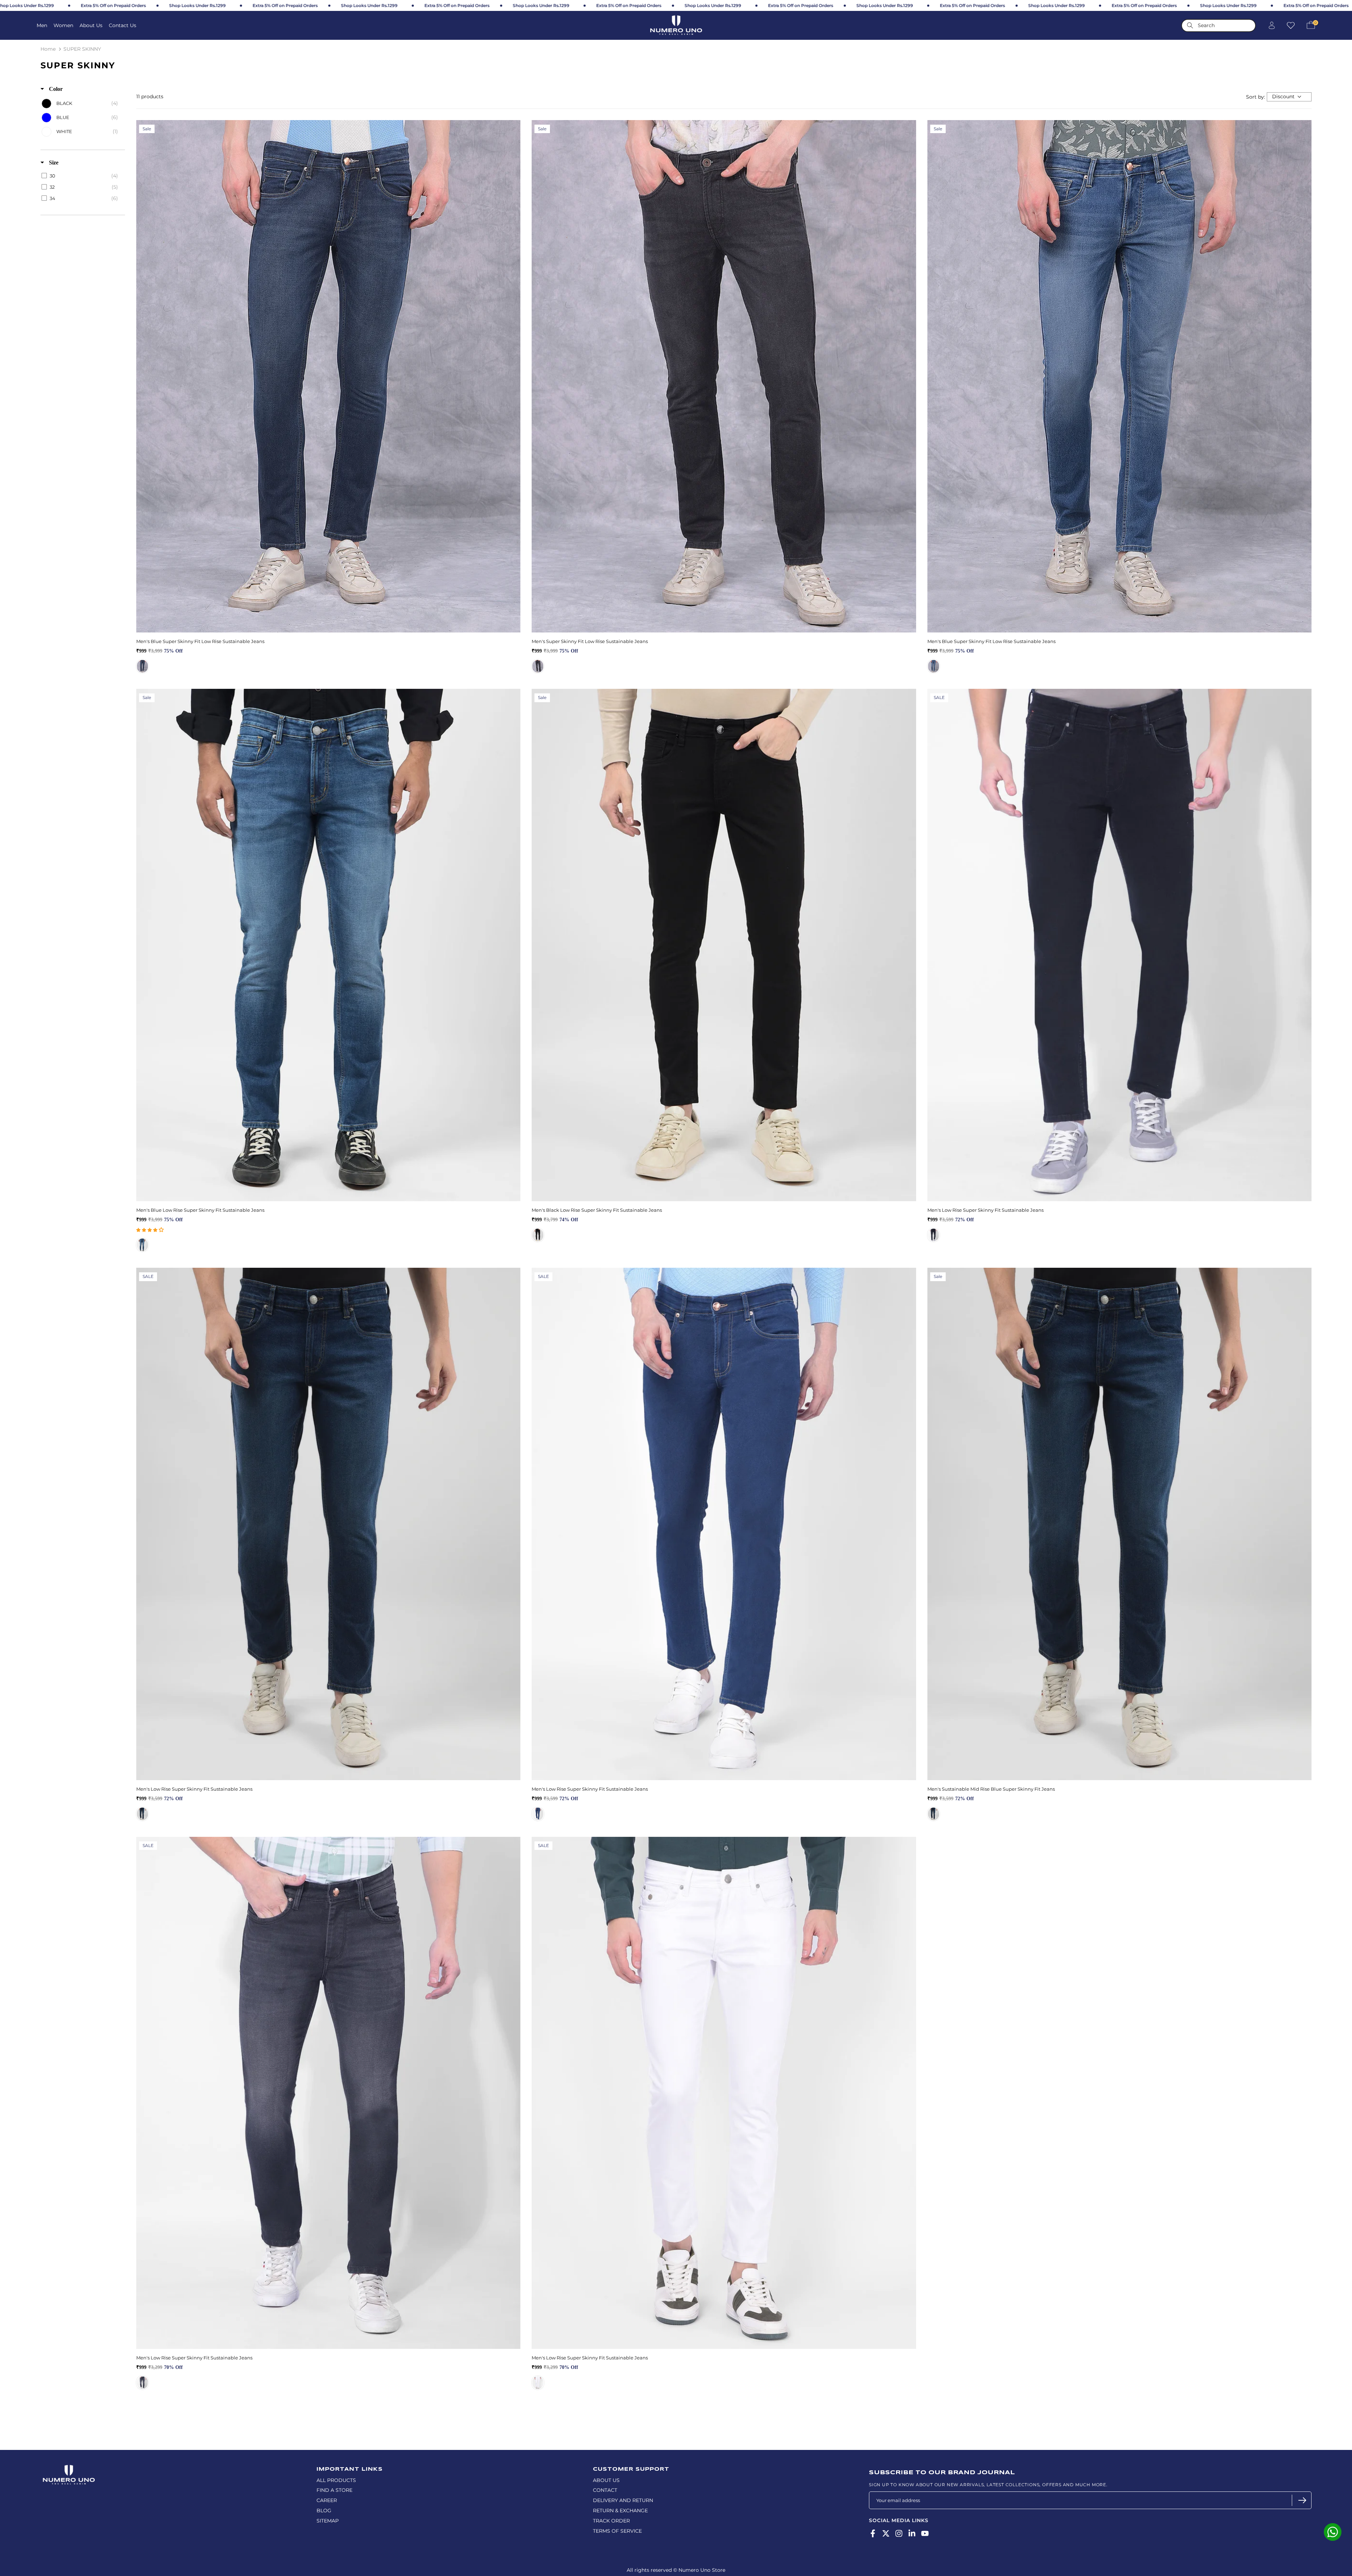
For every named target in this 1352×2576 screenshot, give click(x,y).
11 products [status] (150, 96)
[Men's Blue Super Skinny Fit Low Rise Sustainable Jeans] (328, 376)
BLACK (538, 1235)
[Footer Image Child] (69, 2468)
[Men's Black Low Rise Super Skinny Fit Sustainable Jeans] (724, 945)
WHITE (538, 2383)
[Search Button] (1190, 26)
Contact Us (123, 25)
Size (53, 163)
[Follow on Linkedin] (912, 2534)
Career (327, 2500)
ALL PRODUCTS (336, 2480)
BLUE (934, 1814)
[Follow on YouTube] (925, 2534)
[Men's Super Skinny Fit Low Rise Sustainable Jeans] (724, 376)
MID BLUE (934, 666)
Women (63, 25)
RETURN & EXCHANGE (620, 2510)
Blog (324, 2510)
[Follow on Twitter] (886, 2534)
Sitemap (328, 2521)
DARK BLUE (142, 666)
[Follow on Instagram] (899, 2534)
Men (42, 25)
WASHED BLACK (538, 666)
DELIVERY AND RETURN (623, 2500)
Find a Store (334, 2490)
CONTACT (605, 2490)
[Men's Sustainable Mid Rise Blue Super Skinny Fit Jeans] (1119, 1524)
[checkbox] (82, 104)
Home (48, 49)
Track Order (611, 2521)
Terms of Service (617, 2531)
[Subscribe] (1301, 2500)
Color (55, 89)
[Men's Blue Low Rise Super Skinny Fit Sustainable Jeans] (328, 945)
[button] (150, 1230)
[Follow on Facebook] (873, 2534)
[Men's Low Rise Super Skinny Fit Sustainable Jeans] (1119, 945)
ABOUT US (606, 2480)
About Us (91, 25)
